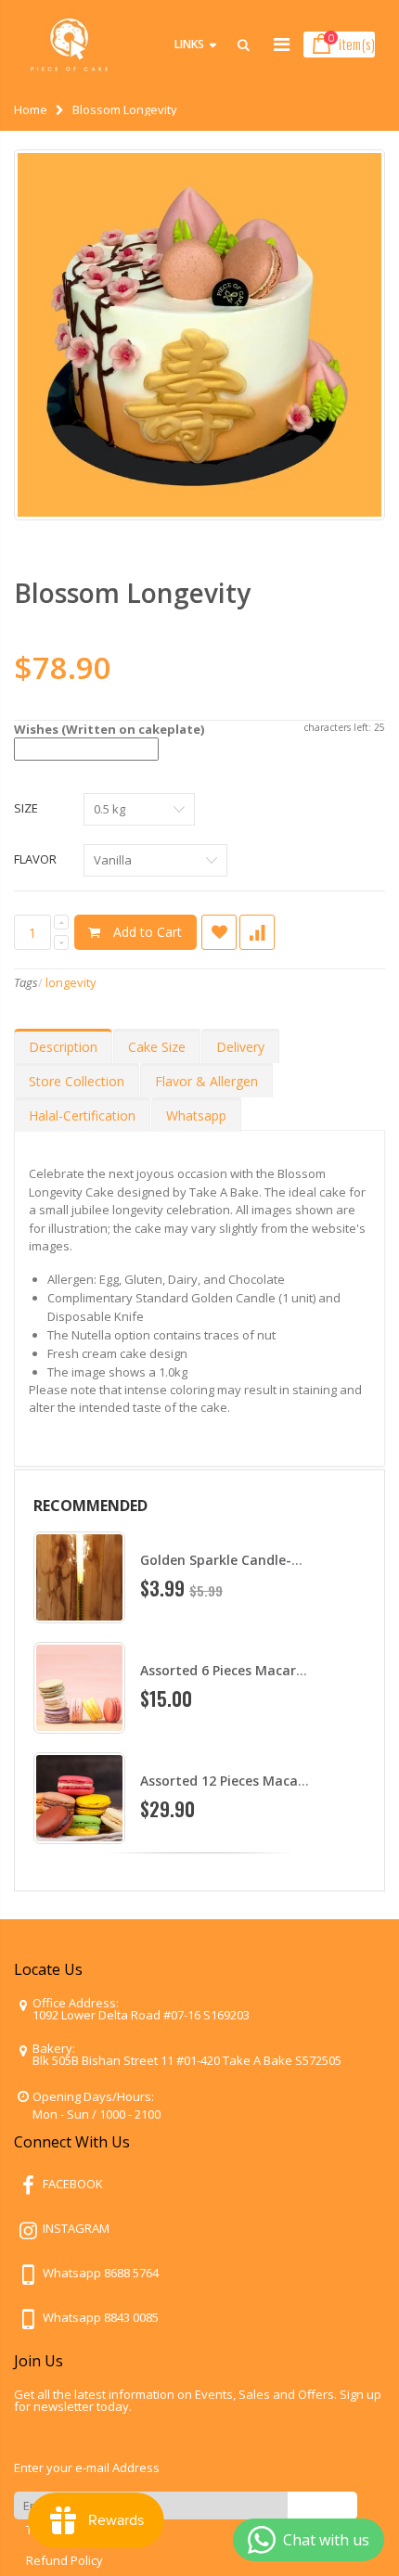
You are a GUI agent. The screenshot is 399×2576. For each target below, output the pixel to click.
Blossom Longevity (132, 593)
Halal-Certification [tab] (82, 1115)
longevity (71, 982)
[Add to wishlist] (219, 932)
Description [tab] (63, 1047)
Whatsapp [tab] (196, 1115)
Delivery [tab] (240, 1047)
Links (189, 44)
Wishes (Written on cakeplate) (109, 729)
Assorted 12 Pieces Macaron (230, 1781)
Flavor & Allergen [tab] (206, 1081)
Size (26, 808)
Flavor (35, 859)
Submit (322, 2505)
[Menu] (282, 44)
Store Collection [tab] (77, 1081)
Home (31, 109)
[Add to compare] (257, 932)
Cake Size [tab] (157, 1047)
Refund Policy (64, 2560)
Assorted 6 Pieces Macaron (226, 1670)
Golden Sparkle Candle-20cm (233, 1560)
